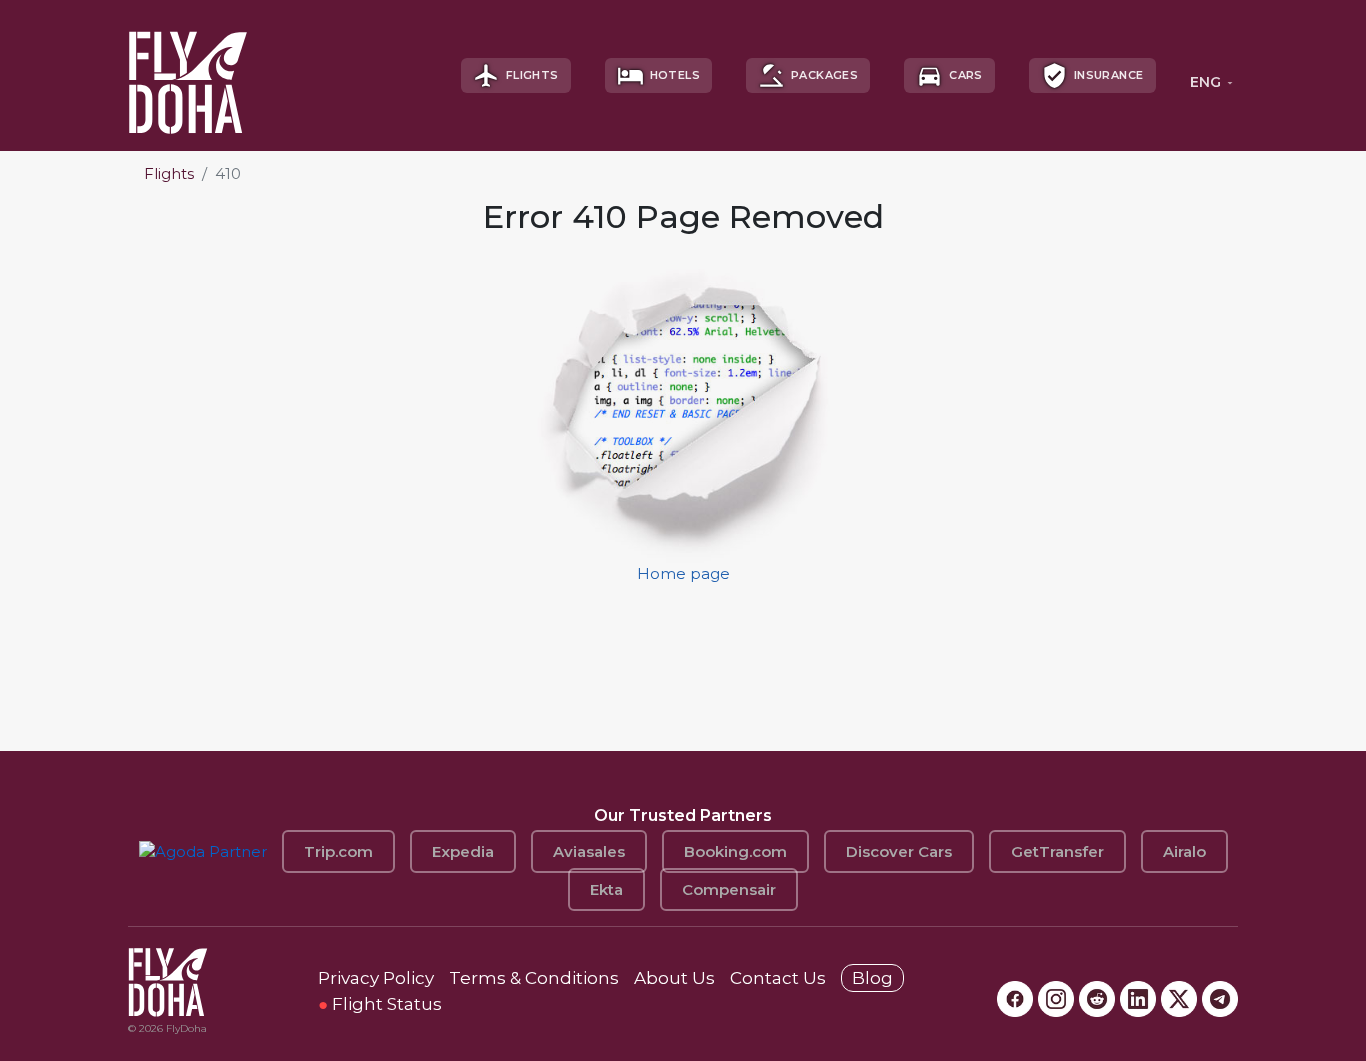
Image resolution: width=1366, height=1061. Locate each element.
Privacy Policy (376, 978)
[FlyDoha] (188, 75)
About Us (674, 978)
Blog (872, 978)
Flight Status (380, 1004)
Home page (683, 573)
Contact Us (778, 978)
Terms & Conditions (534, 978)
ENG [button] (1205, 82)
